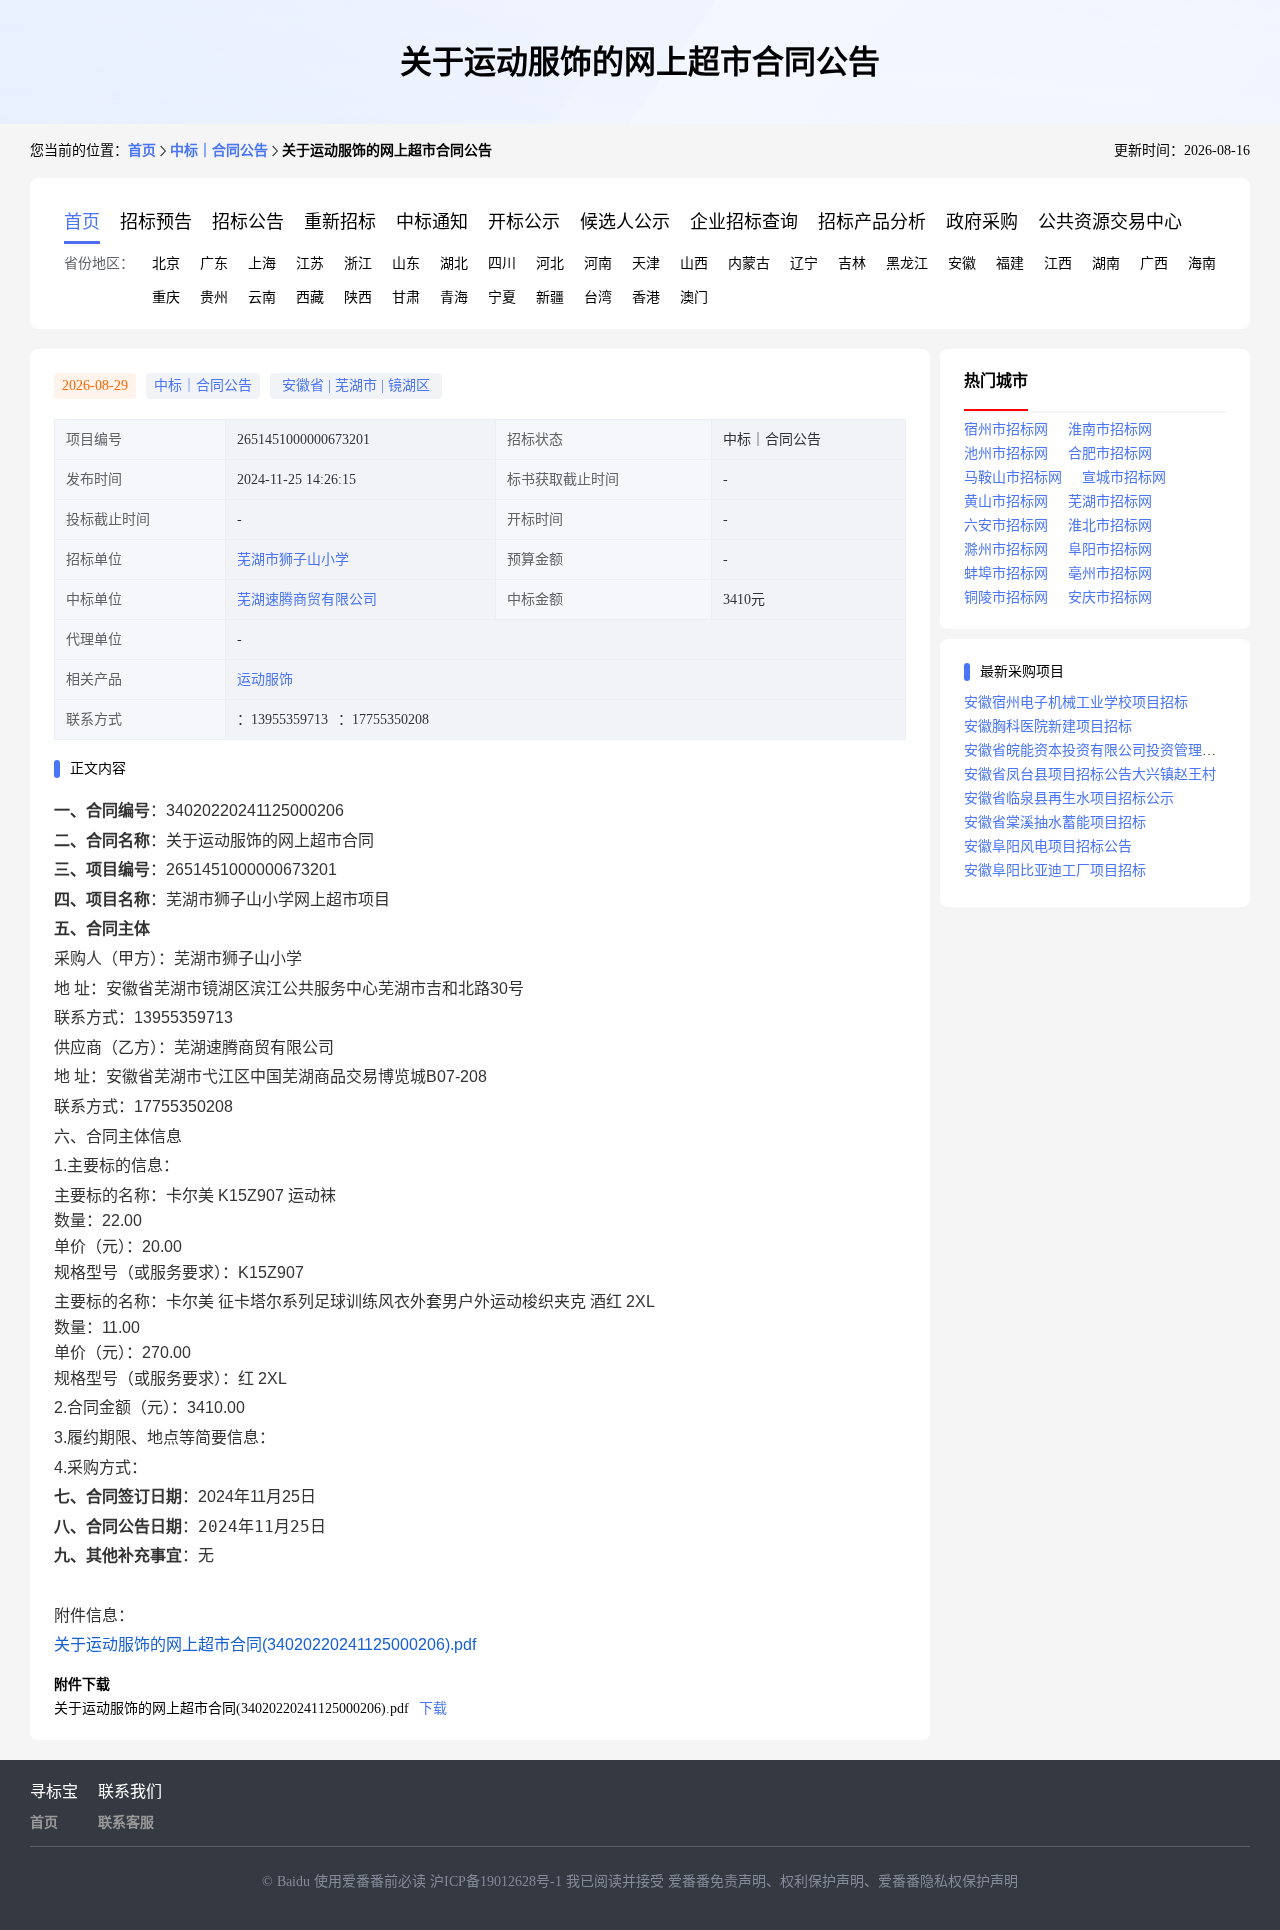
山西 (694, 263)
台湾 (598, 297)
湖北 (454, 263)
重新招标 (340, 222)
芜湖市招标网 (1110, 501)
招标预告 (156, 222)
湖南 (1106, 263)
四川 (502, 263)
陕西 (358, 297)
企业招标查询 (744, 222)
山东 (406, 263)
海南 (1202, 263)
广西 (1154, 263)
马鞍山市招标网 (1013, 477)
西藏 (310, 297)
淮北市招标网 (1110, 525)
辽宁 (804, 263)
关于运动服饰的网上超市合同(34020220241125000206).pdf (265, 1644)
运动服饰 (265, 679)
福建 (1010, 263)
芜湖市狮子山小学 (293, 559)
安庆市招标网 (1110, 597)
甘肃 (406, 297)
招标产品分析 (872, 222)
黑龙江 (907, 263)
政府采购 (982, 222)
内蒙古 (749, 263)
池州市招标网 (1006, 453)
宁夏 (502, 297)
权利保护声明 (822, 1881)
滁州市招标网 (1006, 549)
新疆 (550, 297)
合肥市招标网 (1110, 453)
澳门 (694, 297)
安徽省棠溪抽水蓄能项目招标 (1055, 822)
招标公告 (248, 222)
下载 (433, 1708)
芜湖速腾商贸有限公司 (307, 599)
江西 (1058, 263)
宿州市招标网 (1006, 429)
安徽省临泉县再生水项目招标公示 (1069, 798)
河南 (598, 263)
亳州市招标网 (1110, 573)
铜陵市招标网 (1006, 597)
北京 (166, 263)
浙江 (358, 263)
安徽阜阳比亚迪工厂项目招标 (1055, 870)
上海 (262, 263)
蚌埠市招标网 (1006, 573)
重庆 (166, 297)
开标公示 (524, 222)
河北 (550, 263)
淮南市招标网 (1110, 429)
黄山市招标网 (1006, 501)
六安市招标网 (1006, 525)
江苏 (310, 263)
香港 (646, 297)
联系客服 (126, 1822)
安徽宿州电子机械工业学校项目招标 (1076, 702)
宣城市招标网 (1124, 477)
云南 (262, 297)
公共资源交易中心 (1110, 222)
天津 (646, 263)
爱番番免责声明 (717, 1881)
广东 (214, 263)
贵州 (214, 297)
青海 (454, 297)
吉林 (852, 263)
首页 (142, 150)
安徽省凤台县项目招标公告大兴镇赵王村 (1090, 774)
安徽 (962, 263)
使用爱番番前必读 (372, 1881)
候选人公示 (625, 222)
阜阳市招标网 (1110, 549)
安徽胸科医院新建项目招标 (1048, 726)
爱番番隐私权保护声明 (948, 1881)
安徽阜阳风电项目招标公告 (1048, 846)
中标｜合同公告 (219, 150)
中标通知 (432, 222)
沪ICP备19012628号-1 (498, 1881)
